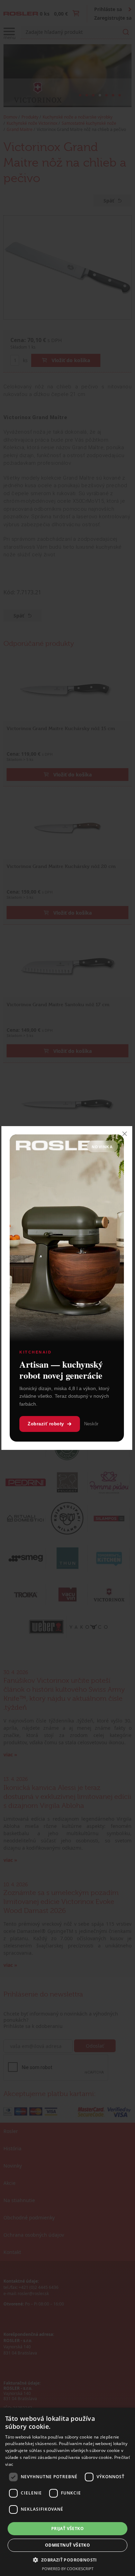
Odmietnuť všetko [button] (67, 2545)
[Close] (125, 1134)
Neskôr (91, 1424)
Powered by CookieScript (68, 2569)
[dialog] (67, 2492)
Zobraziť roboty (46, 1424)
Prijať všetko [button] (67, 2528)
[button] (67, 2560)
